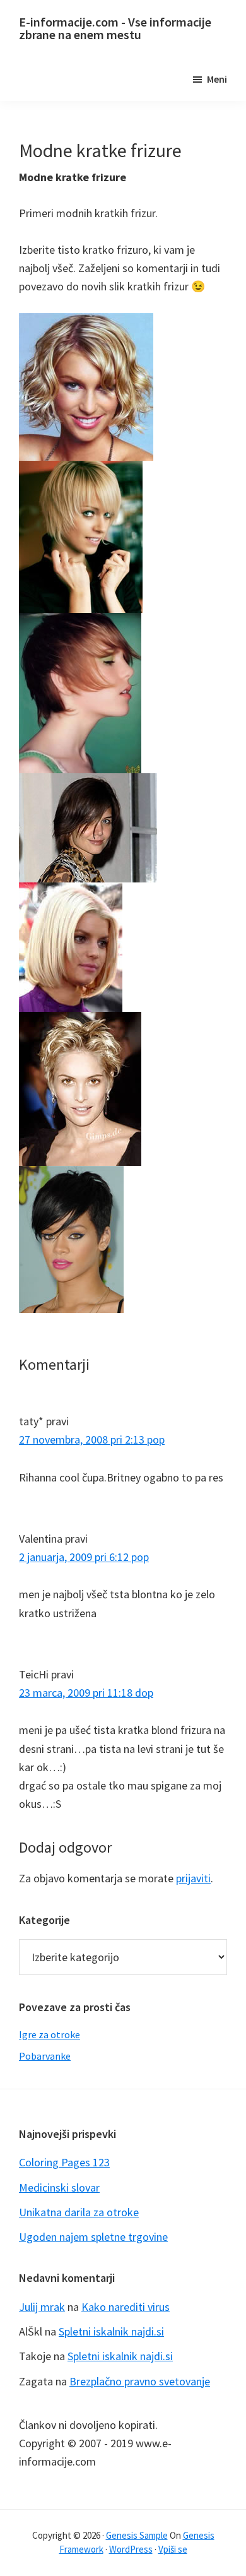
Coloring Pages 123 (64, 2162)
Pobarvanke (45, 2056)
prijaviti (193, 1878)
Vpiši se (173, 2549)
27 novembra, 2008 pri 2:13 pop (92, 1439)
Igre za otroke (50, 2034)
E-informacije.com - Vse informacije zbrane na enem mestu (115, 28)
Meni (217, 79)
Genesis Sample (137, 2535)
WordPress (131, 2549)
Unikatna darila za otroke (79, 2212)
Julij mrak (42, 2307)
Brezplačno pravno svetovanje (140, 2381)
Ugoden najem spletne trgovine (93, 2237)
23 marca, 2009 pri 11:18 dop (86, 1693)
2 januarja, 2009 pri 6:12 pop (84, 1557)
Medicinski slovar (59, 2187)
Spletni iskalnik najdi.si (111, 2331)
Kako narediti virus (126, 2307)
